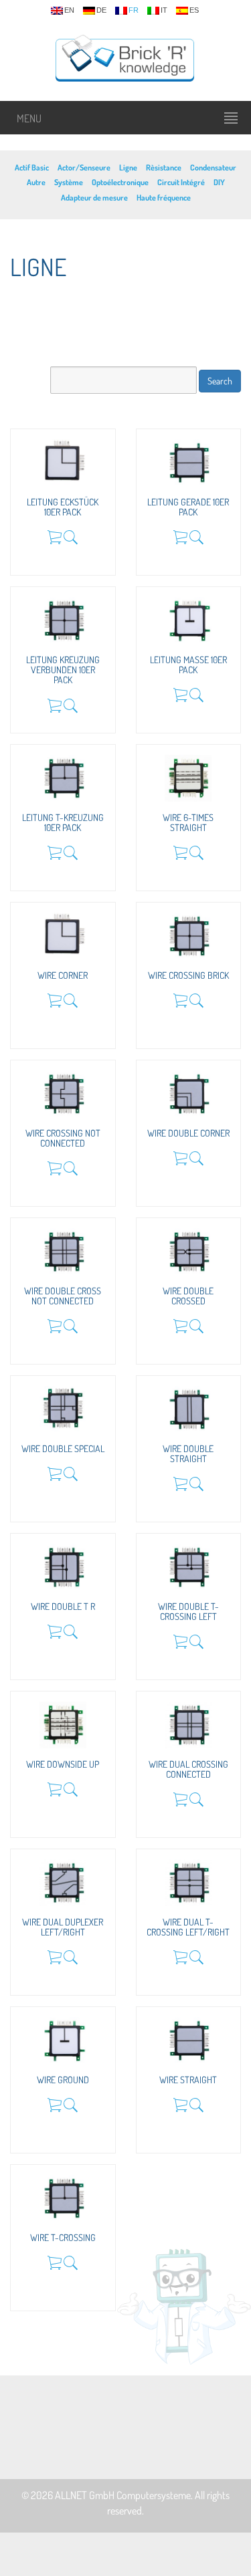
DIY (219, 182)
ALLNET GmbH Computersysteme (123, 2495)
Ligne (128, 167)
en (69, 10)
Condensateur (213, 167)
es (194, 10)
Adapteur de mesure (94, 198)
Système (69, 182)
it (164, 10)
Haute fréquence (164, 198)
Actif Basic (32, 167)
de (101, 10)
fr (134, 10)
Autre (36, 182)
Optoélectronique (120, 182)
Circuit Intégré (181, 182)
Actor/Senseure (84, 167)
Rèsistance (164, 167)
